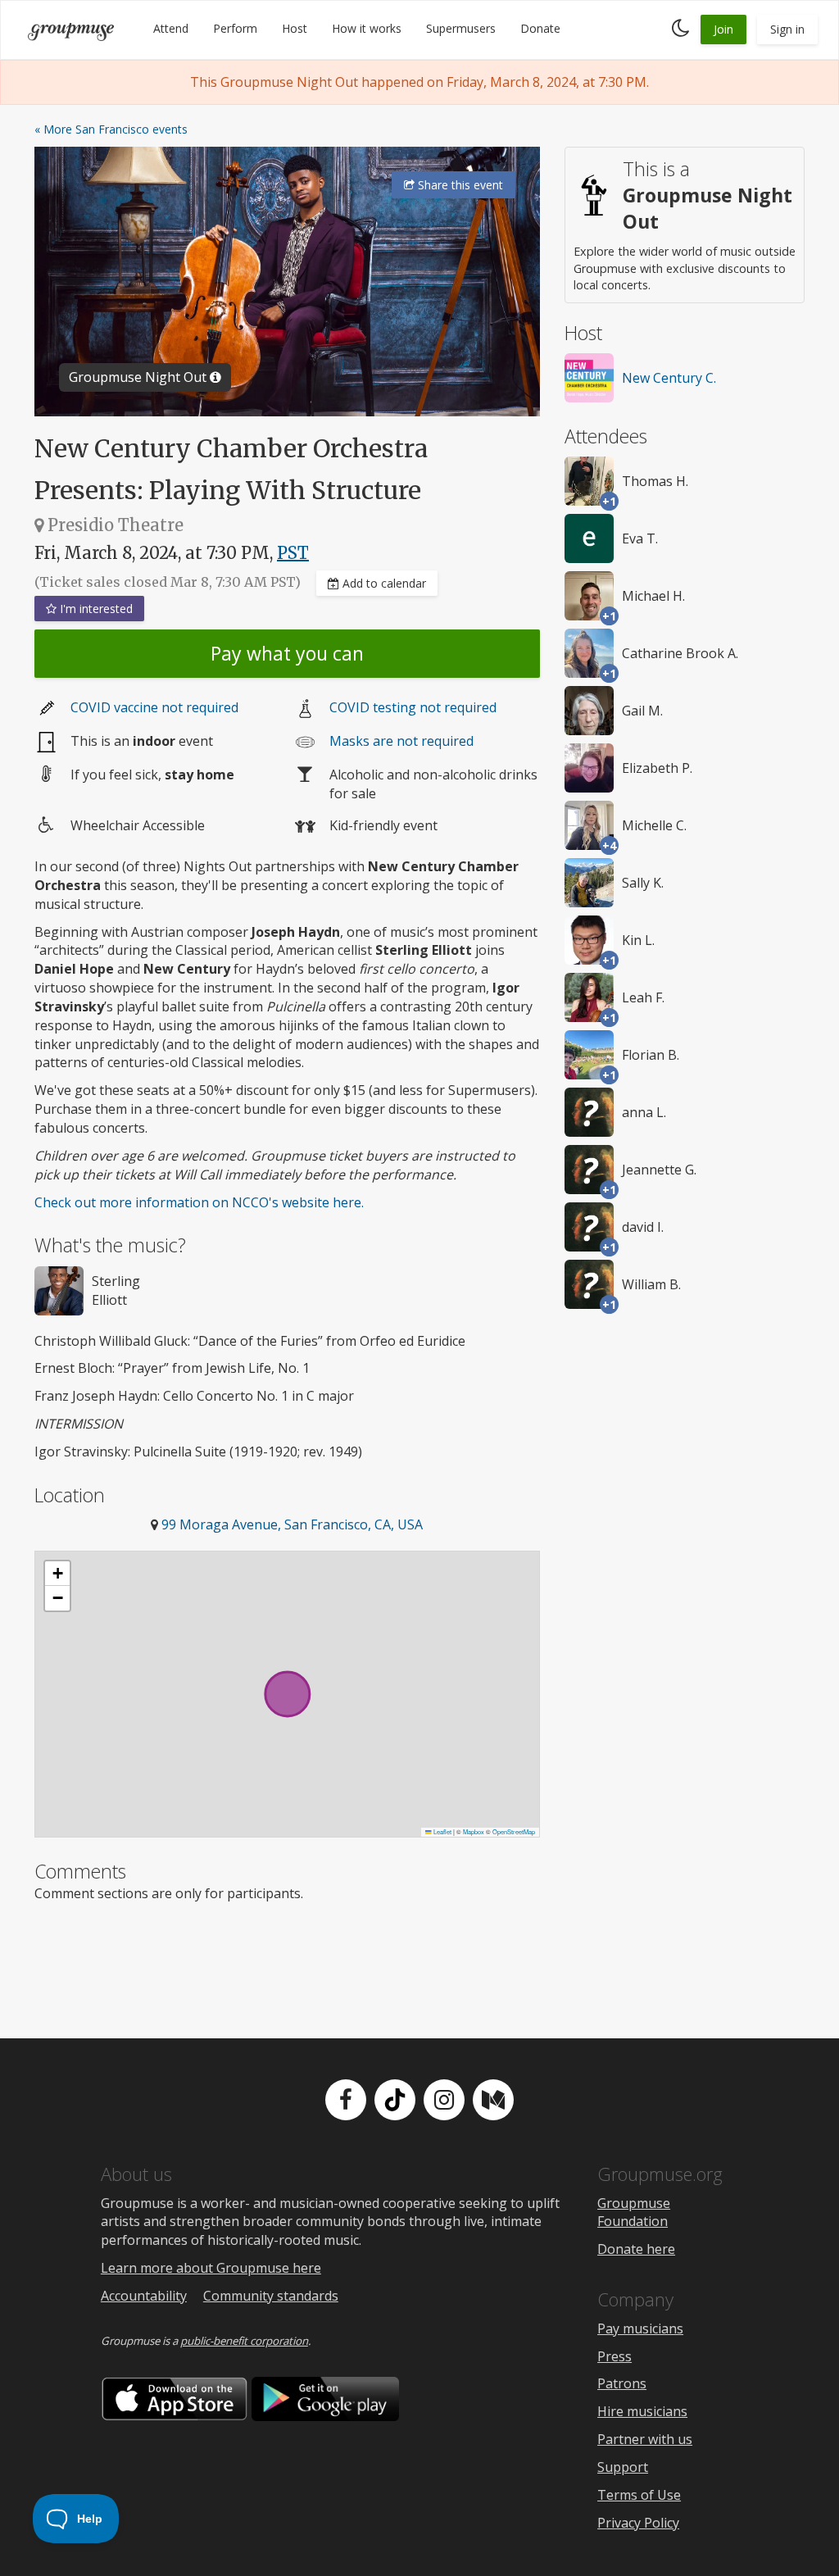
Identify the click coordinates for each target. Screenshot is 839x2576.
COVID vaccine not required (154, 707)
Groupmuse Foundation (634, 2213)
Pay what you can (287, 653)
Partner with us (645, 2439)
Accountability (144, 2296)
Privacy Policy (638, 2523)
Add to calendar (383, 583)
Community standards (271, 2296)
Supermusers (461, 28)
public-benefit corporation (244, 2341)
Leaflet (442, 1831)
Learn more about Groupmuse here (211, 2268)
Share (459, 185)
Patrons (622, 2383)
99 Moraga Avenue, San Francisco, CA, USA (292, 1524)
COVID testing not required (413, 707)
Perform (235, 28)
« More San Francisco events (111, 129)
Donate (540, 28)
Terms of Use (639, 2495)
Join (723, 29)
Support (623, 2467)
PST (293, 553)
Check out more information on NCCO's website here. (199, 1202)
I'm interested (95, 609)
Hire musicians (642, 2411)
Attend (171, 28)
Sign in (787, 29)
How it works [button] (367, 28)
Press (615, 2356)
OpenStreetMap (514, 1831)
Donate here (636, 2249)
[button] (57, 1574)
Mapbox (474, 1831)
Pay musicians (640, 2328)
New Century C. (669, 378)
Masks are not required (401, 741)
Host (295, 28)
